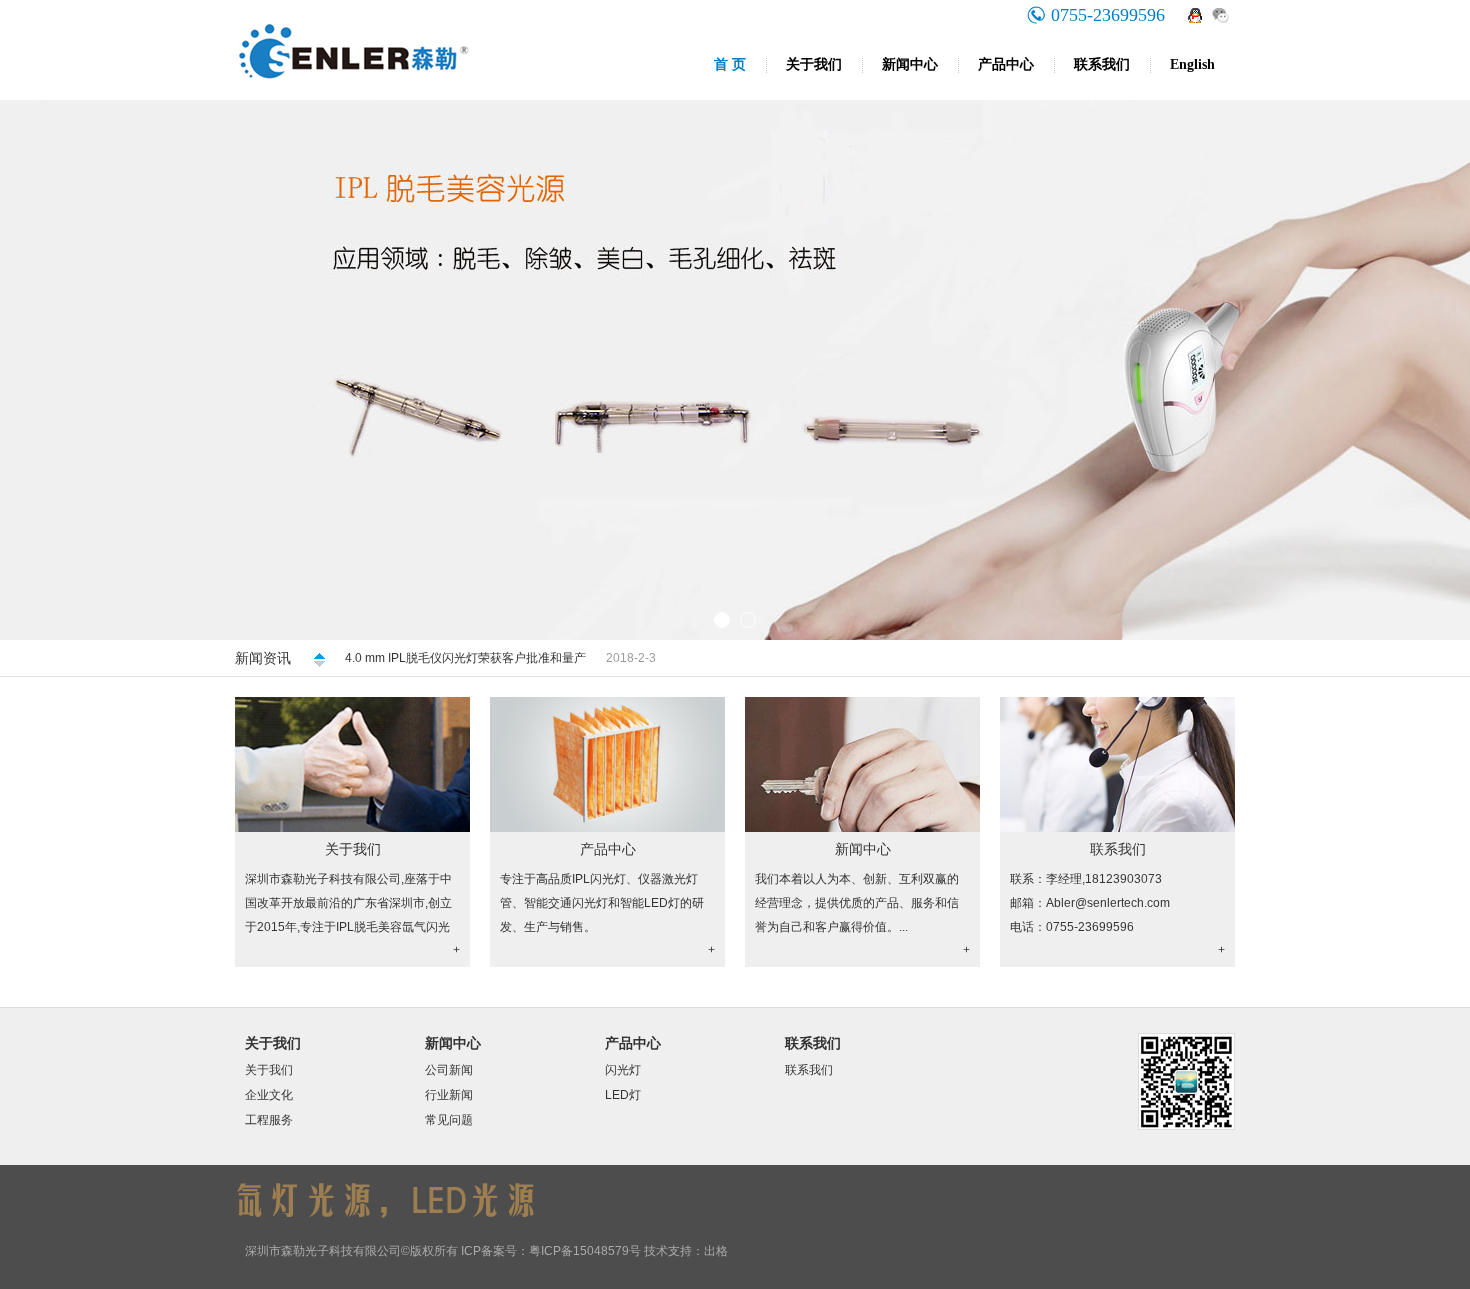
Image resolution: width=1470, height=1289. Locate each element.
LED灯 (623, 1095)
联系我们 (1102, 64)
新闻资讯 (263, 658)
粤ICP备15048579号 (585, 1251)
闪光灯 (623, 1070)
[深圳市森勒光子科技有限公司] (445, 96)
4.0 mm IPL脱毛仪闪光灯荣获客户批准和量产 (465, 658)
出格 (716, 1251)
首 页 (730, 64)
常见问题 (449, 1120)
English (1192, 64)
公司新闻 (449, 1070)
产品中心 (1006, 64)
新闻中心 (910, 64)
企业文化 (269, 1095)
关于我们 (814, 64)
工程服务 (269, 1120)
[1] (735, 370)
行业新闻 (449, 1095)
